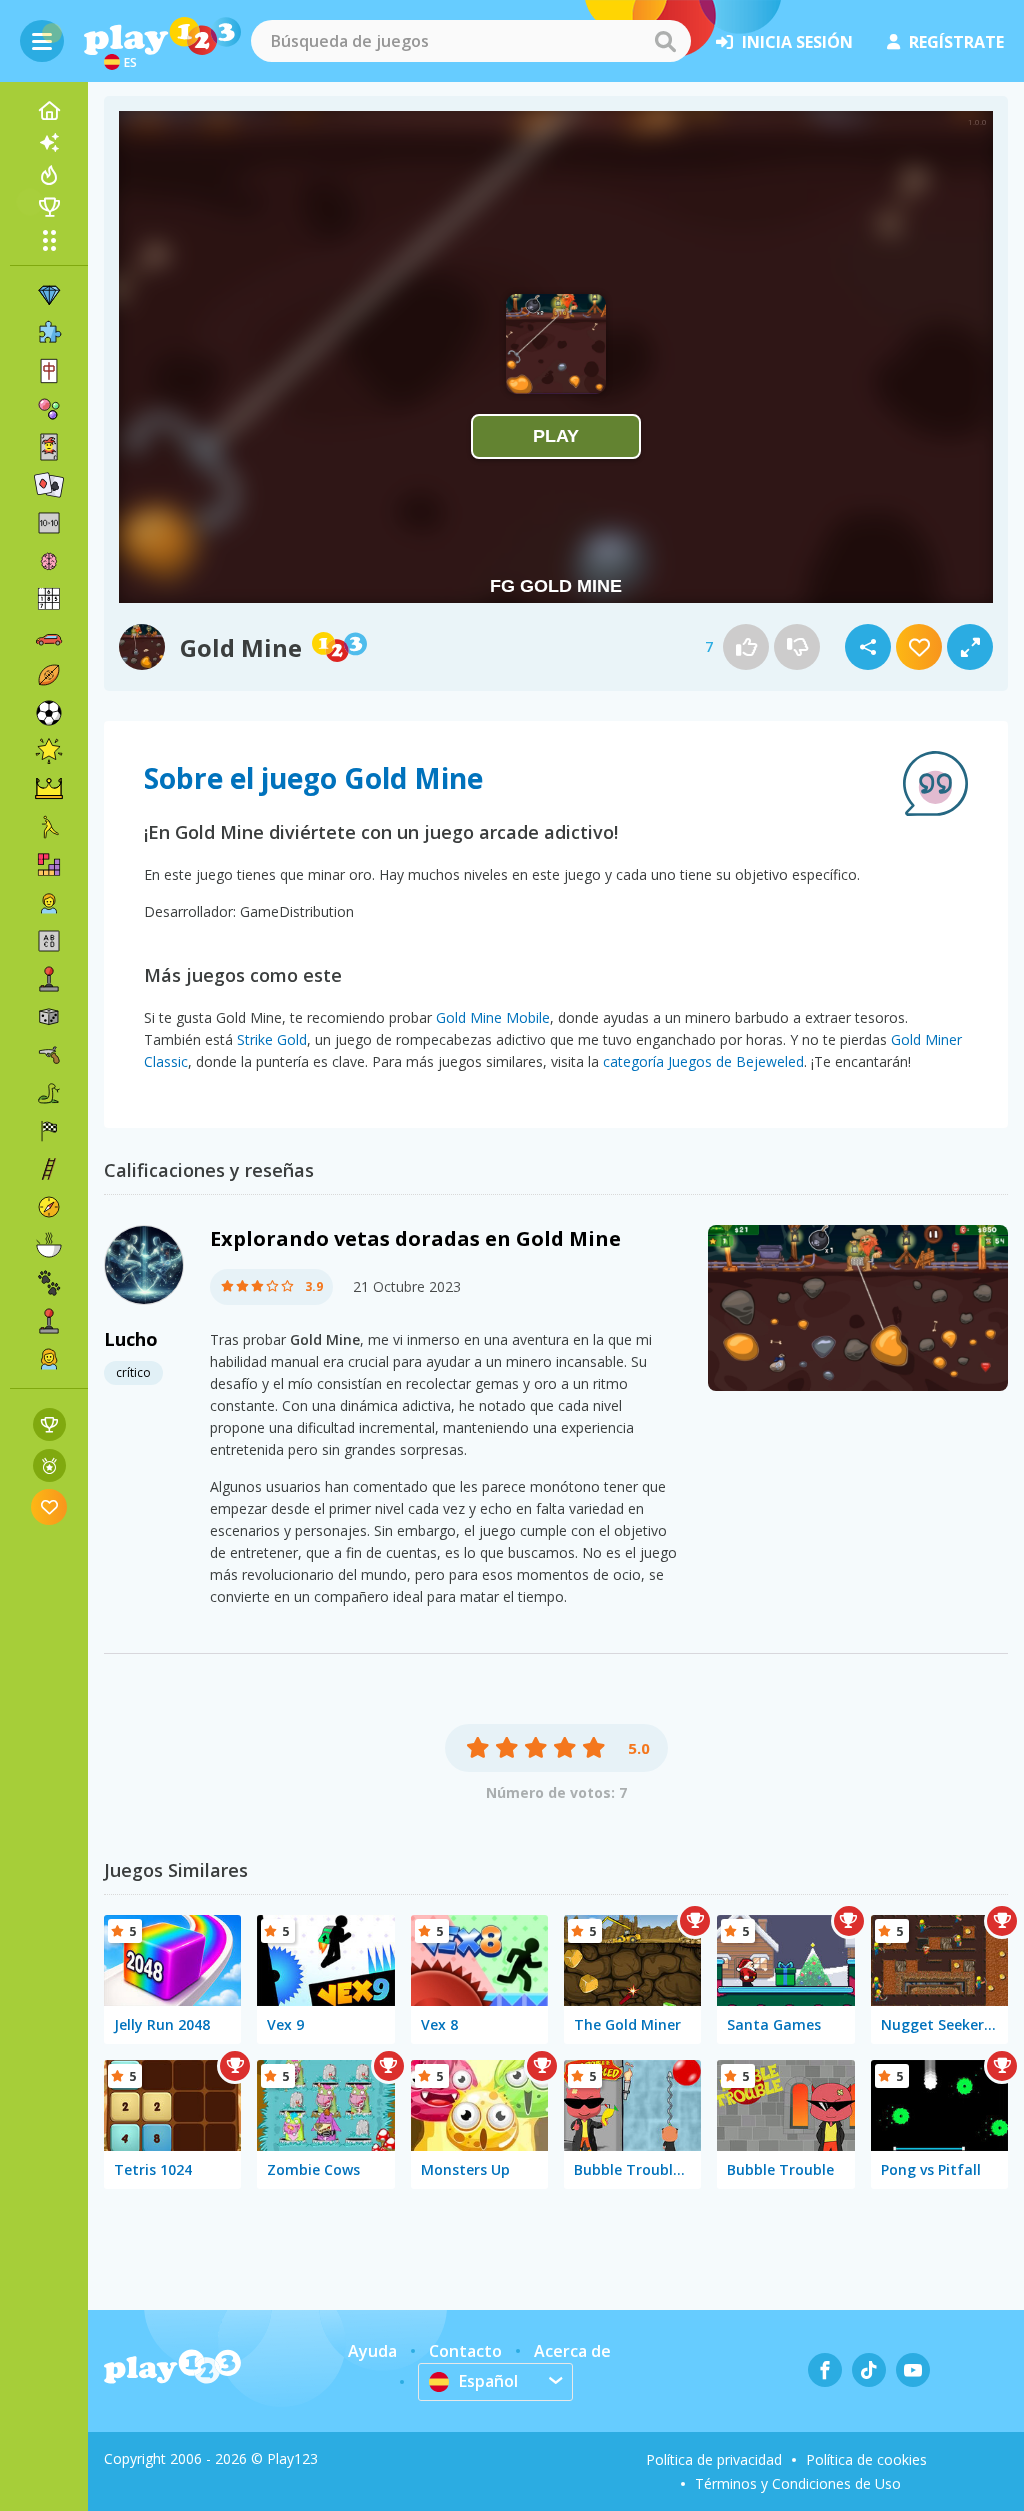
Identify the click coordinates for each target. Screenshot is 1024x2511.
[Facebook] (825, 2370)
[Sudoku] (49, 599)
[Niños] (49, 903)
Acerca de (572, 2351)
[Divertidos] (49, 751)
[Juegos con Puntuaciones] (49, 1424)
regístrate (956, 42)
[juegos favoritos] (49, 1506)
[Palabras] (49, 941)
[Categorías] (49, 240)
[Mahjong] (49, 371)
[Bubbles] (49, 409)
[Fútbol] (49, 713)
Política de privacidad (714, 2459)
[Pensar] (49, 561)
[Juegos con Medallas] (49, 1465)
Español (488, 2381)
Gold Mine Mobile (493, 1017)
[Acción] (49, 1055)
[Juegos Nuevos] (49, 143)
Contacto (465, 2351)
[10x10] (49, 523)
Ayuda (372, 2351)
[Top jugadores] (49, 207)
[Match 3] (49, 295)
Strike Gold (272, 1039)
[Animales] (49, 1283)
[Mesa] (49, 1017)
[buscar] (665, 41)
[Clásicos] (49, 1093)
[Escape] (49, 827)
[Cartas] (49, 447)
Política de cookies (866, 2459)
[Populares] (49, 175)
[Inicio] (49, 111)
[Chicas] (49, 1359)
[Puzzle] (49, 333)
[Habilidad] (49, 1169)
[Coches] (49, 637)
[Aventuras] (49, 1207)
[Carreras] (49, 1131)
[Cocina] (49, 1245)
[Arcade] (49, 979)
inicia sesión (797, 42)
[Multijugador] (49, 1321)
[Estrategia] (49, 789)
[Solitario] (49, 485)
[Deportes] (49, 675)
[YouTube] (913, 2370)
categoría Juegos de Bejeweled (703, 1061)
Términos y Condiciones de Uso (798, 2483)
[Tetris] (49, 865)
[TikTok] (869, 2370)
